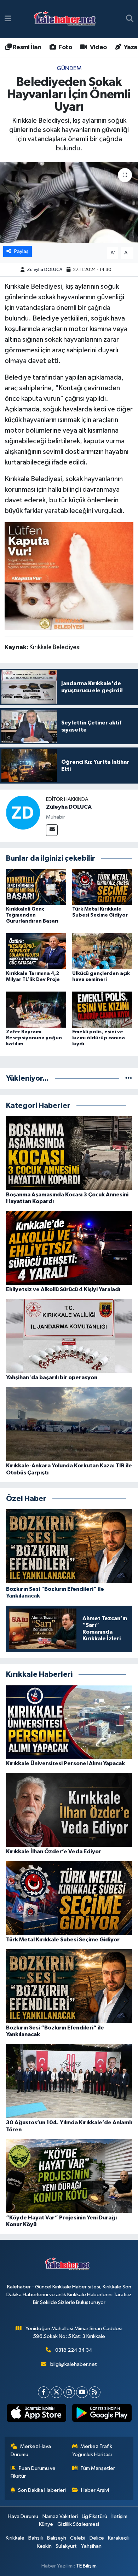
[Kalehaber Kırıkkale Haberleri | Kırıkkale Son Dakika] (67, 19)
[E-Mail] (52, 830)
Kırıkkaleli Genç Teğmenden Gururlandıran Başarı (32, 915)
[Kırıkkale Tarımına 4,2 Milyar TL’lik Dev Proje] (36, 951)
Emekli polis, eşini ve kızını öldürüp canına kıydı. (99, 1038)
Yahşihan (91, 2546)
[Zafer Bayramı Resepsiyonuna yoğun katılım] (36, 1009)
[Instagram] (69, 2392)
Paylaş (21, 251)
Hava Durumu (23, 2516)
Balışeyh (57, 2538)
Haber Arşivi (95, 2490)
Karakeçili (119, 2538)
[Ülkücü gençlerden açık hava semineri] (102, 951)
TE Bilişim (86, 2566)
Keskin (44, 2546)
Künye (46, 2524)
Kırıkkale (15, 2538)
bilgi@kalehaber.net (74, 2364)
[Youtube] (82, 2392)
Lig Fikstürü (94, 2516)
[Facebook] (44, 2392)
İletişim (119, 2516)
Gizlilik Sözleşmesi (78, 2524)
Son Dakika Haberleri (42, 2490)
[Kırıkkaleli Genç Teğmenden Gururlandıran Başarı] (36, 887)
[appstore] (36, 2414)
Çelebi (78, 2538)
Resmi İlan (26, 47)
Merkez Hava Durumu (31, 2450)
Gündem (69, 68)
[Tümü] (129, 1078)
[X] (56, 2392)
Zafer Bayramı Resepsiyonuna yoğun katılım (34, 1038)
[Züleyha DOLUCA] (23, 812)
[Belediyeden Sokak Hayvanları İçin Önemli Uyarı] (69, 203)
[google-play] (102, 2414)
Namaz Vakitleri (60, 2516)
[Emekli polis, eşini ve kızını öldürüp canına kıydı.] (102, 1009)
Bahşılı (36, 2538)
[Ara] (130, 19)
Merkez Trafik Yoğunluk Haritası (92, 2450)
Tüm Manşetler (98, 2468)
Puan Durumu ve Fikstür (33, 2472)
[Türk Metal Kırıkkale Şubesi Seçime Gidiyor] (102, 887)
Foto (65, 47)
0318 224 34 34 (74, 2350)
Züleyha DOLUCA (45, 270)
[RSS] (95, 2392)
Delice (97, 2538)
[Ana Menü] (8, 19)
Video (97, 47)
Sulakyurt (66, 2546)
